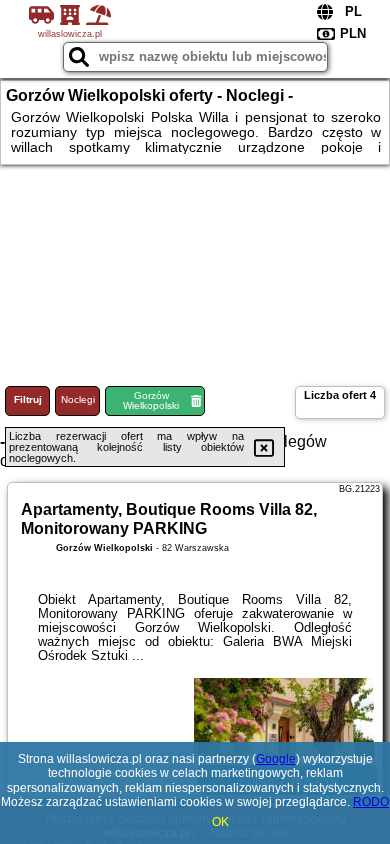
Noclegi (78, 399)
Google (276, 759)
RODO (371, 802)
